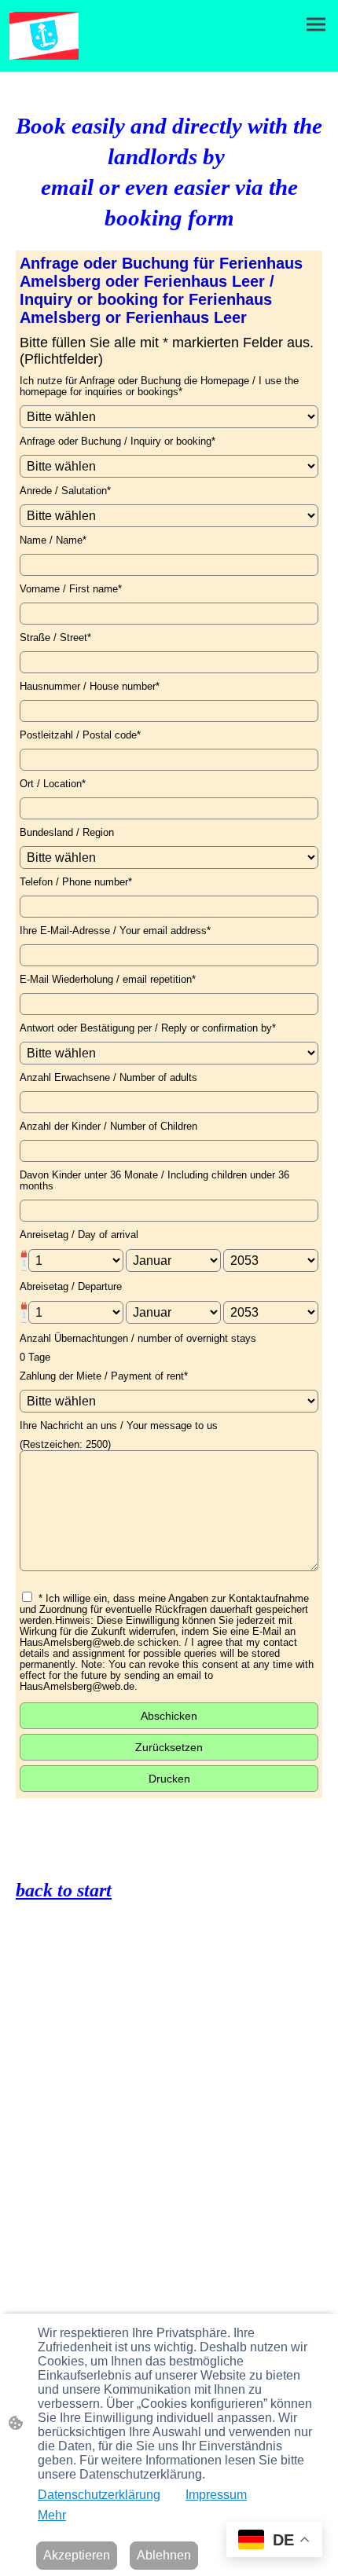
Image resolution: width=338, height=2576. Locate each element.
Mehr (52, 2515)
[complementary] (274, 2541)
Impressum (216, 2495)
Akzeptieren (77, 2555)
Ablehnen (164, 2555)
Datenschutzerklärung (99, 2495)
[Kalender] (24, 1261)
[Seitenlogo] (44, 36)
